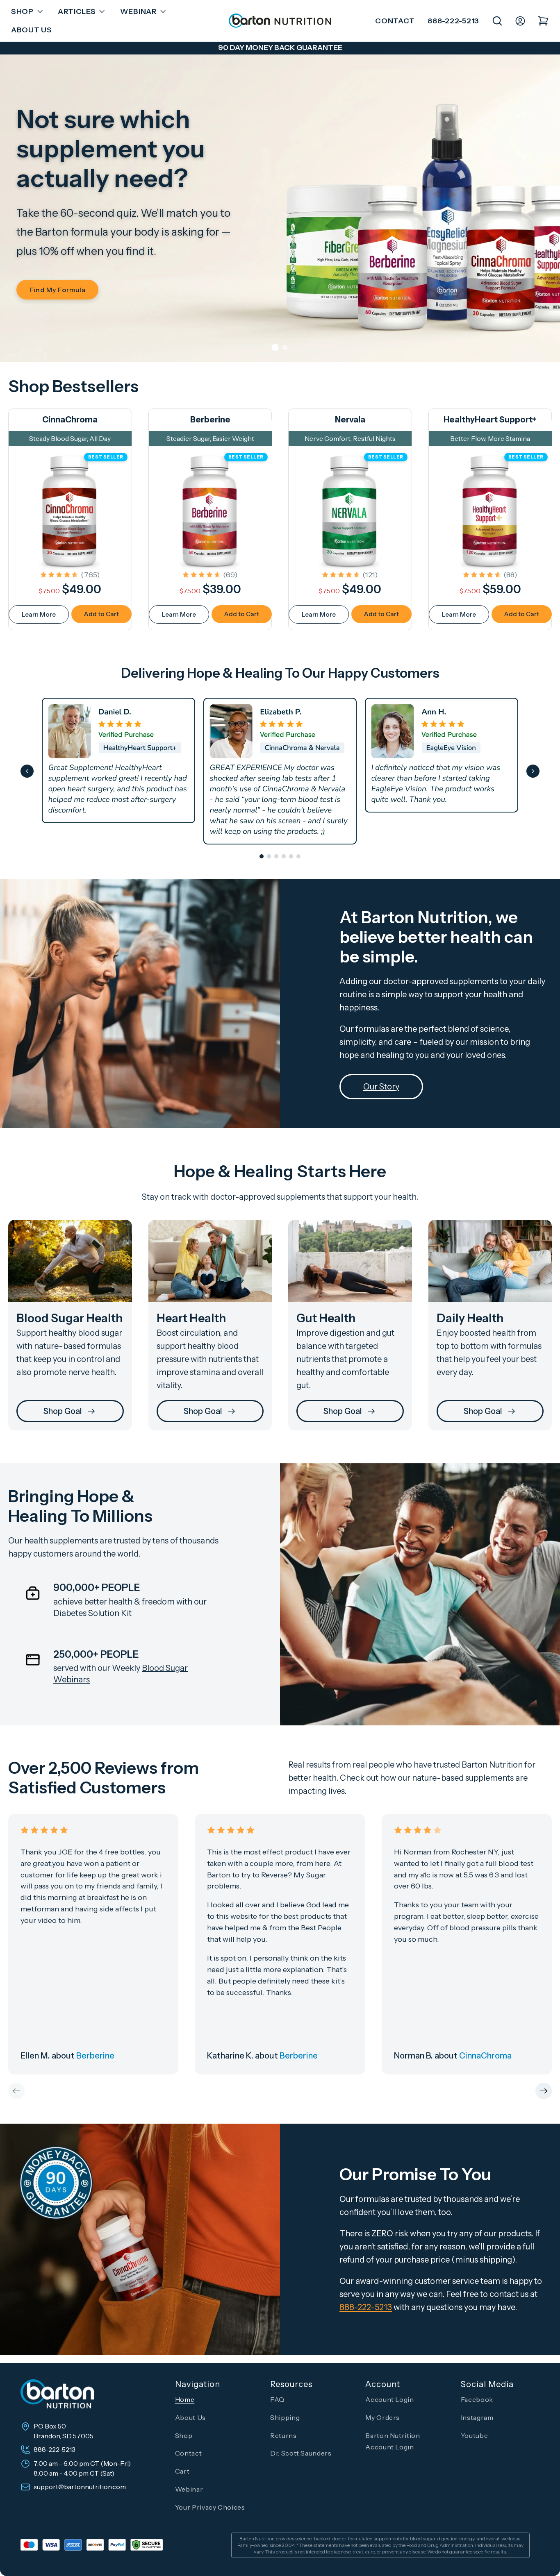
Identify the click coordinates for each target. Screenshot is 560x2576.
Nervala (350, 420)
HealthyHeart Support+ (490, 420)
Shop (184, 2435)
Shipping (285, 2417)
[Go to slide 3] (276, 856)
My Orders (382, 2417)
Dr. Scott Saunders (301, 2453)
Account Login (389, 2399)
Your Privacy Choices (210, 2507)
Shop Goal (63, 1411)
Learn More (39, 614)
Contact (395, 21)
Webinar (189, 2489)
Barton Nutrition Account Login (393, 2441)
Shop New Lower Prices (122, 280)
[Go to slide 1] (262, 856)
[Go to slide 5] (291, 856)
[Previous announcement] (23, 48)
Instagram (477, 2417)
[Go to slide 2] (269, 856)
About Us (190, 2417)
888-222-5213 (453, 21)
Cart (182, 2471)
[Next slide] (533, 771)
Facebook (477, 2399)
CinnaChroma (70, 420)
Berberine (210, 420)
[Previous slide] (27, 771)
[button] (25, 12)
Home (185, 2399)
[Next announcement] (537, 48)
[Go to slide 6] (298, 856)
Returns (283, 2435)
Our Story (381, 1087)
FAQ (277, 2399)
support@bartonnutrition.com (80, 2487)
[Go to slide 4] (284, 856)
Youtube (474, 2435)
